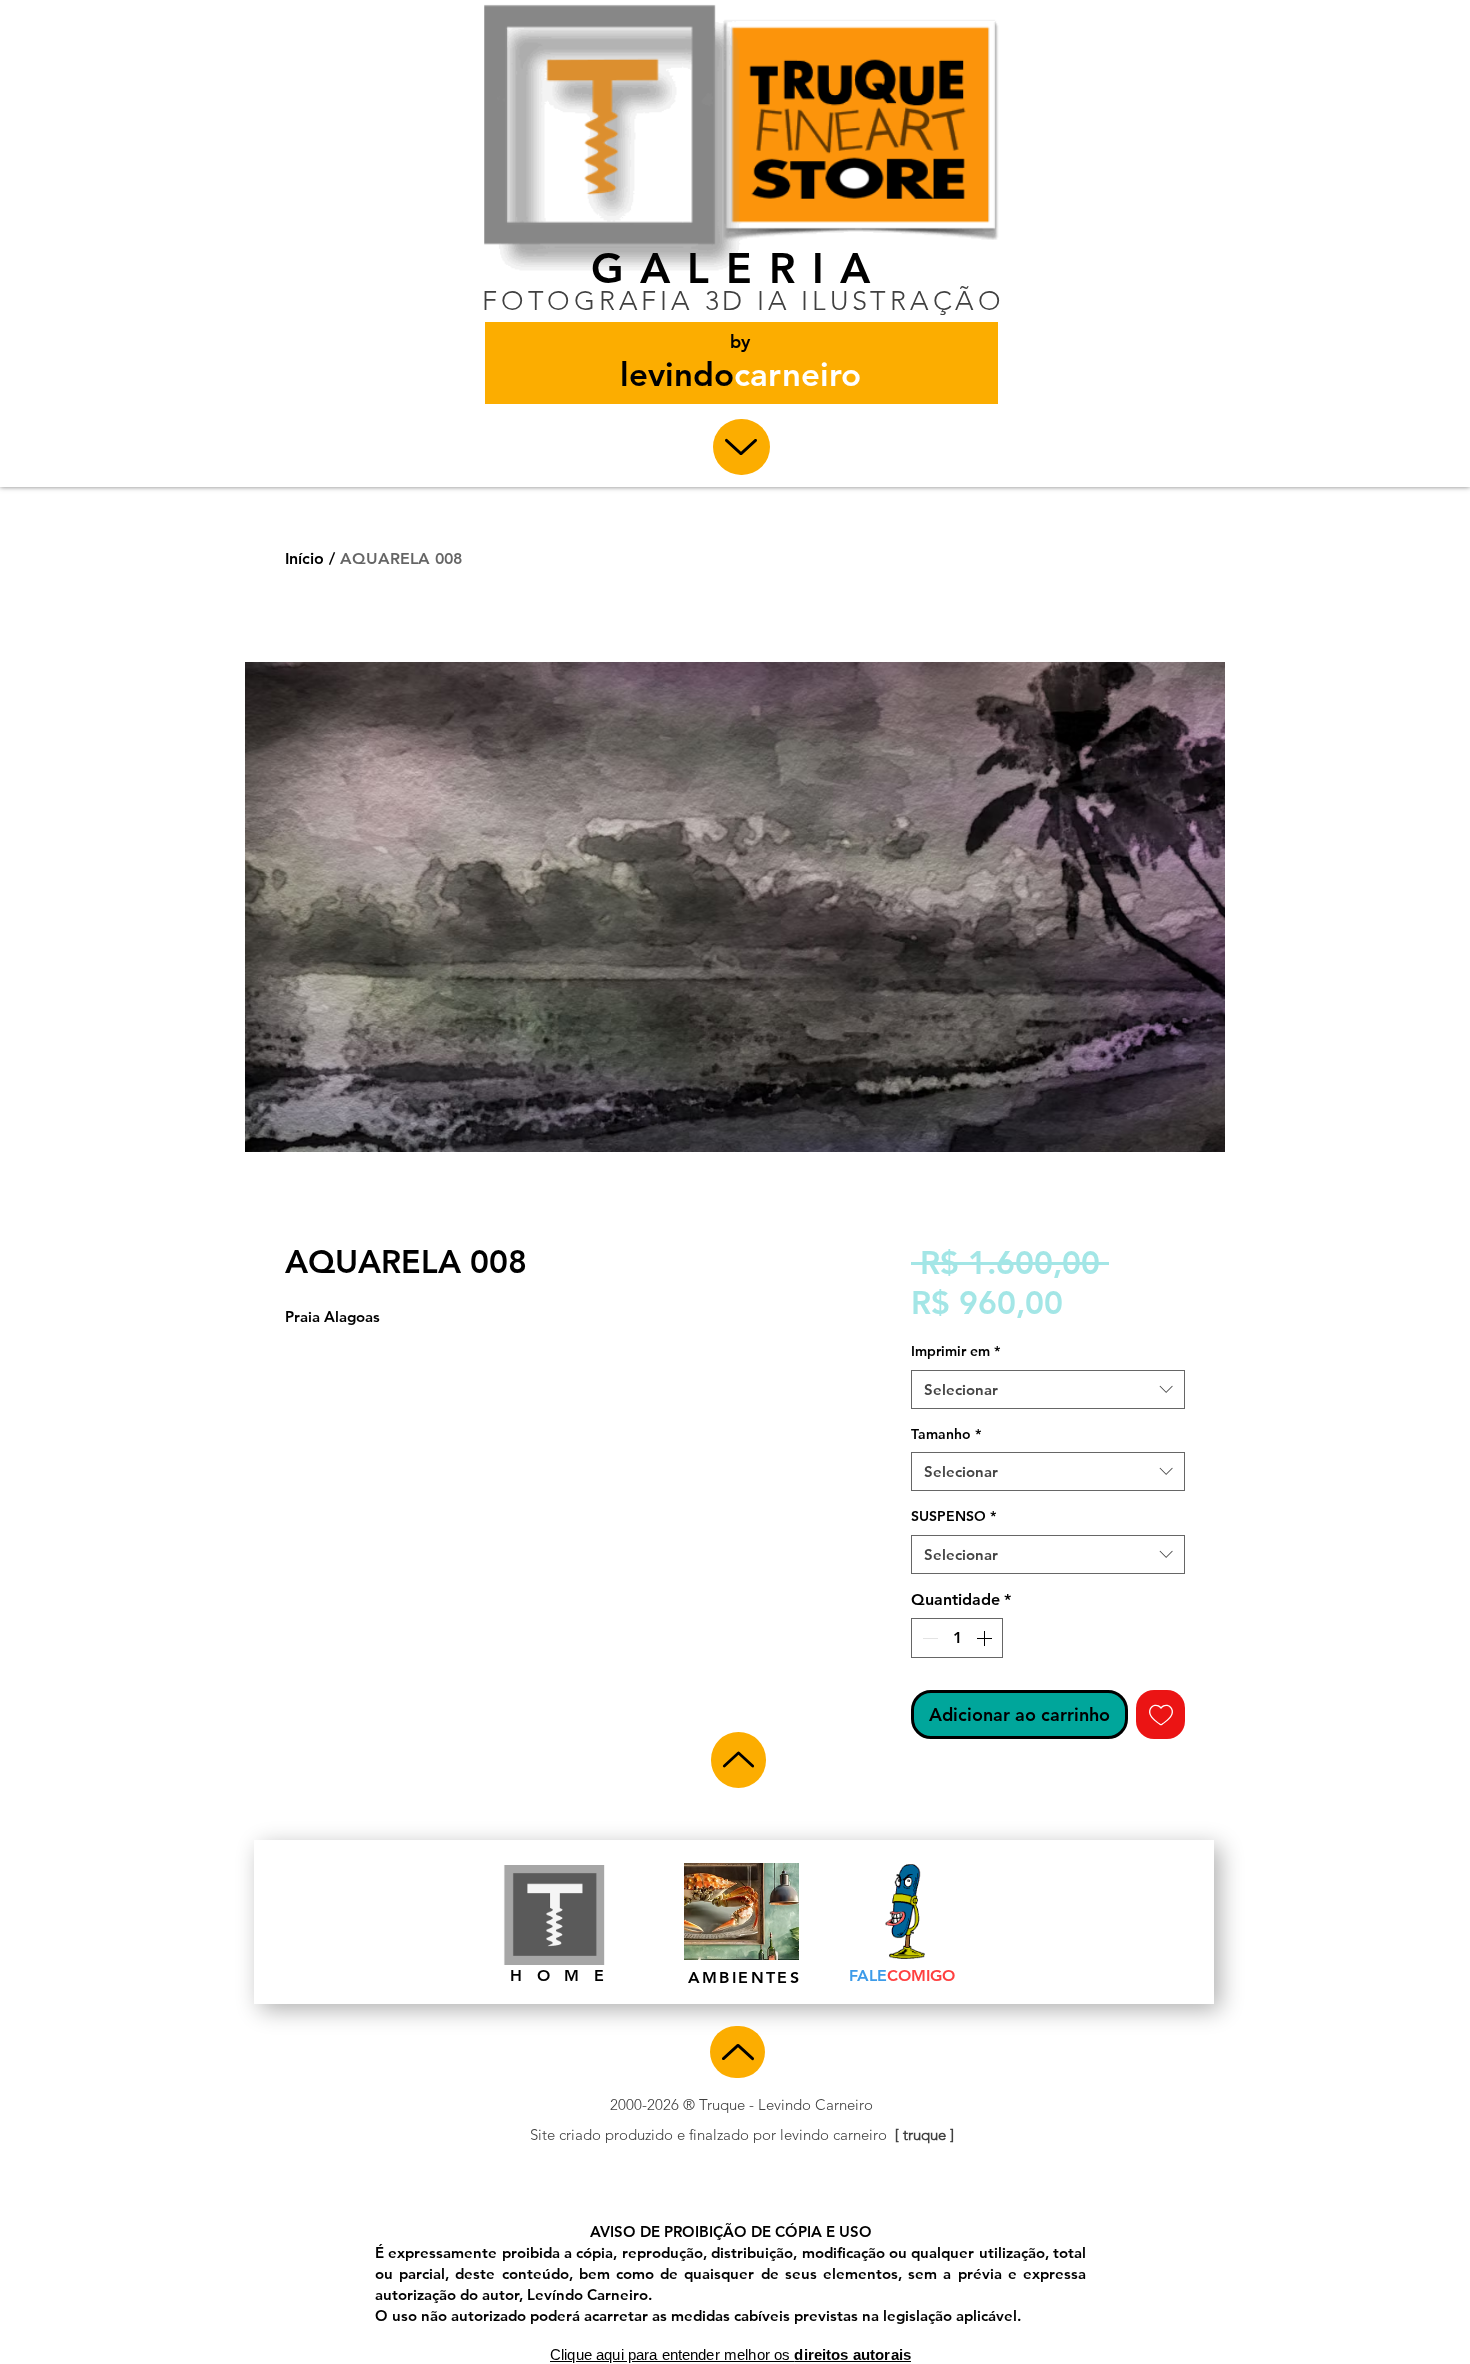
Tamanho (946, 1434)
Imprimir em (955, 1351)
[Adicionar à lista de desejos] (1160, 1714)
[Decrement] (928, 1638)
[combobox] (1048, 1389)
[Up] (741, 447)
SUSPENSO (953, 1516)
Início (304, 558)
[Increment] (986, 1638)
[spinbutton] (957, 1638)
